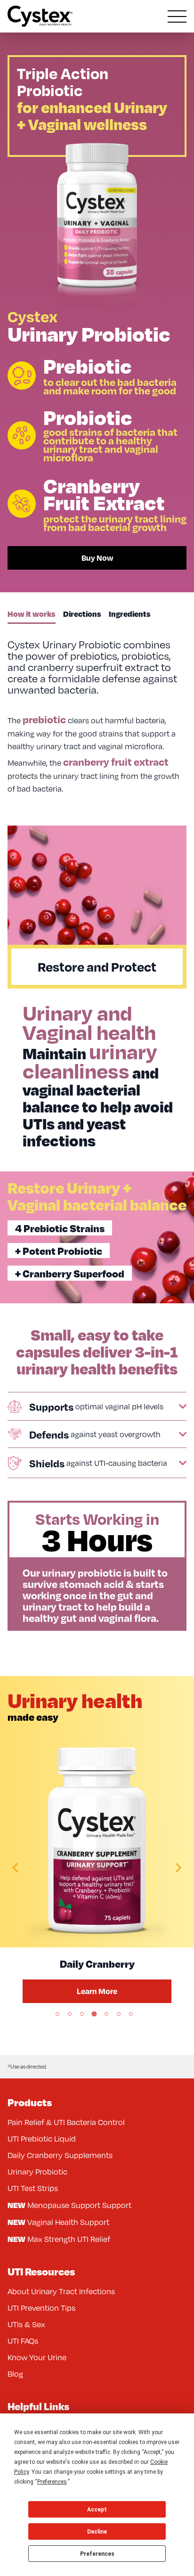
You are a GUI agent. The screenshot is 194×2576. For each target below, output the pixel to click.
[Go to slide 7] (131, 2014)
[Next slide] (178, 1868)
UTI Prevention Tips (41, 2308)
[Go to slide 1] (57, 2014)
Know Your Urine (37, 2357)
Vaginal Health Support (58, 2222)
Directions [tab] (82, 614)
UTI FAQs (23, 2341)
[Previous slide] (16, 1868)
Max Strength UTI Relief (59, 2239)
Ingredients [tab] (130, 614)
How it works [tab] (32, 614)
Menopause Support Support (69, 2205)
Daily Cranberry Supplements (60, 2155)
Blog (15, 2374)
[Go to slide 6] (119, 2014)
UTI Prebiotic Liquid (42, 2139)
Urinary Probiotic (37, 2172)
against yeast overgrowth (95, 1434)
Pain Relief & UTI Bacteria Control (66, 2122)
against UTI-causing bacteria (98, 1463)
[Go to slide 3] (82, 2014)
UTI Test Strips (33, 2188)
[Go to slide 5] (106, 2014)
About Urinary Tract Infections (61, 2291)
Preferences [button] (52, 2482)
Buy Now (97, 558)
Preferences (97, 2554)
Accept (97, 2510)
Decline (97, 2532)
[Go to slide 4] (94, 2014)
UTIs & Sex (26, 2324)
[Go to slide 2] (70, 2014)
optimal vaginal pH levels (96, 1407)
